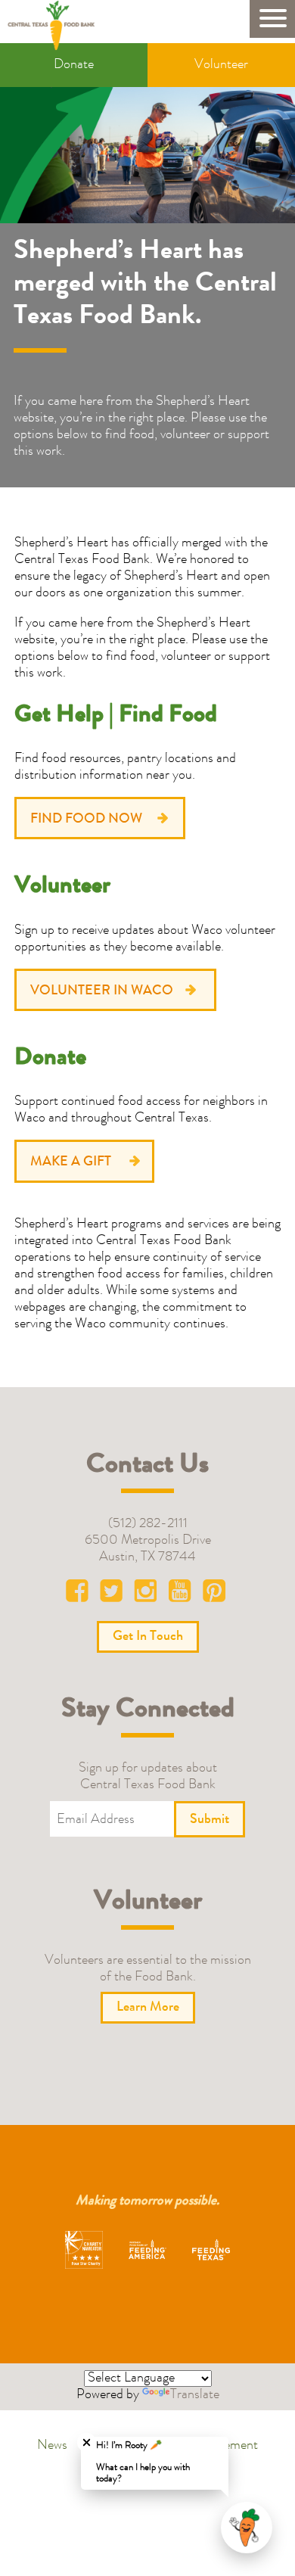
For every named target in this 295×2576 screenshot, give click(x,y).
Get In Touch (148, 1637)
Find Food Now (86, 820)
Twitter (114, 1594)
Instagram (147, 1594)
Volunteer (221, 65)
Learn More (148, 2008)
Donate (74, 65)
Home (56, 25)
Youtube (181, 1594)
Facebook (81, 1594)
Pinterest (214, 1594)
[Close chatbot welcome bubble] (87, 2442)
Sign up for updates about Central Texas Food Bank (148, 1777)
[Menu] (272, 19)
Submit (210, 1820)
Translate (195, 2395)
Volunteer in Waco (102, 991)
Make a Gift (71, 1162)
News (52, 2446)
